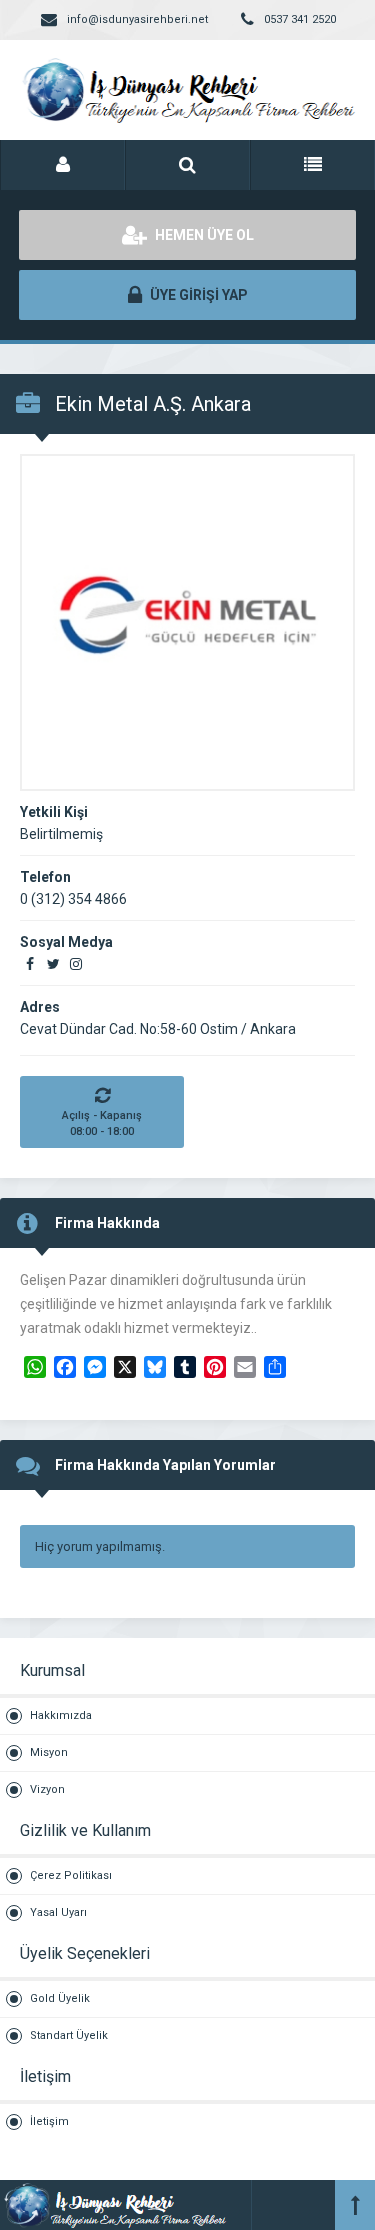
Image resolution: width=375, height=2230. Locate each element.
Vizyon (47, 1789)
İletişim (49, 2121)
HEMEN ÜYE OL (203, 235)
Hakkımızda (61, 1715)
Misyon (49, 1752)
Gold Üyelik (60, 1998)
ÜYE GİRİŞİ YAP (197, 295)
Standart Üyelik (69, 2035)
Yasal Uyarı (58, 1912)
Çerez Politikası (71, 1875)
